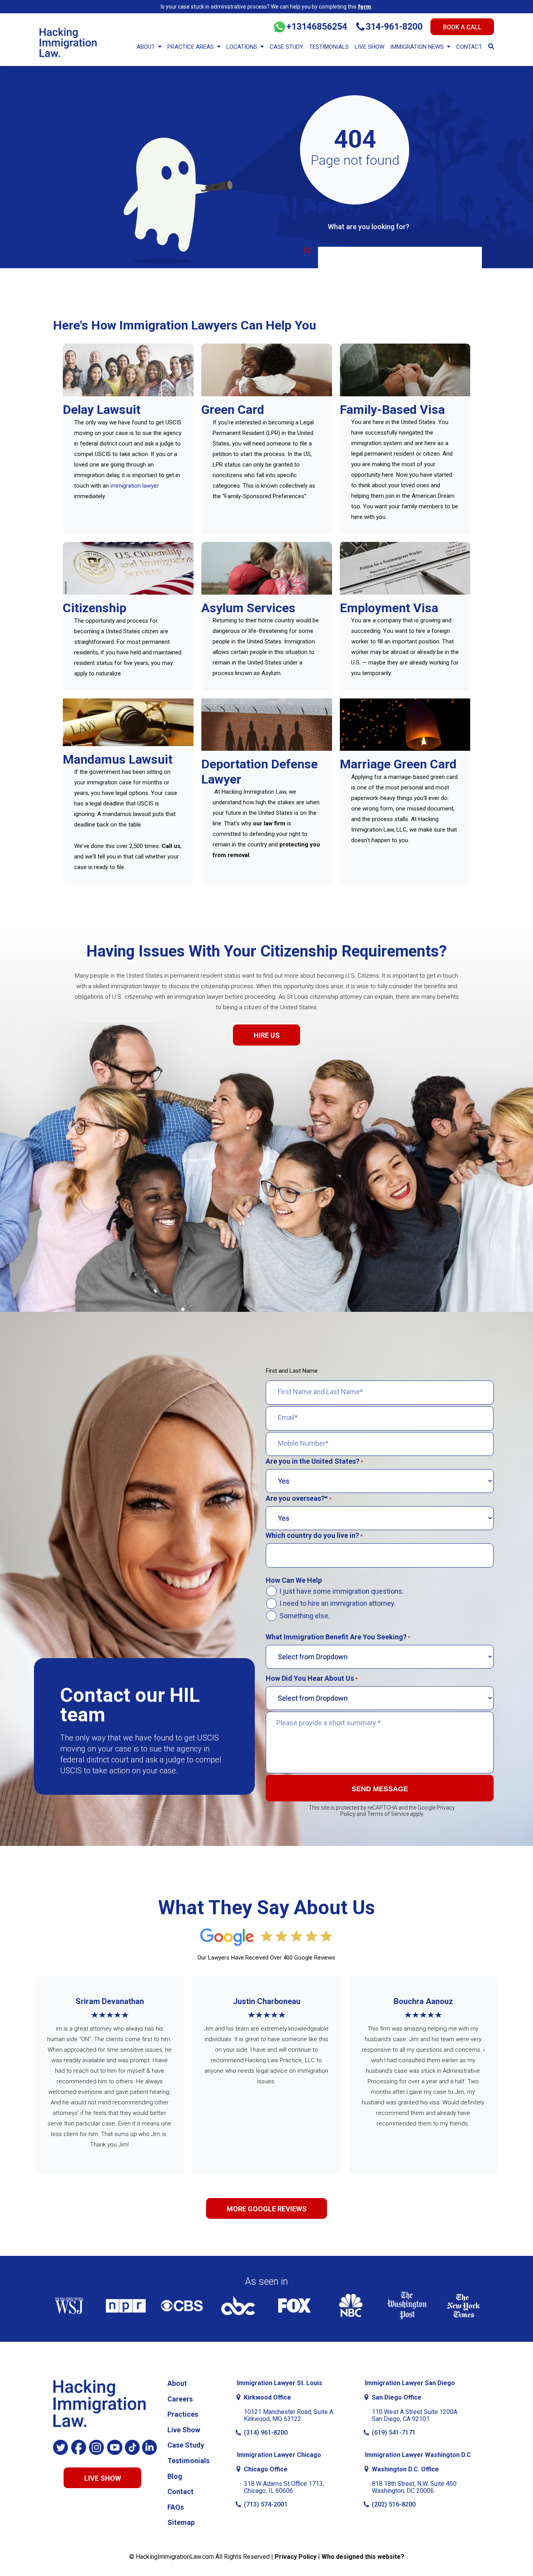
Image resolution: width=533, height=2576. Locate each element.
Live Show (370, 47)
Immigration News (417, 47)
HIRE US (267, 1035)
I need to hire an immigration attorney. (338, 1603)
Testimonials (329, 47)
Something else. (305, 1616)
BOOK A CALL (462, 27)
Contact (469, 47)
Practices (183, 2414)
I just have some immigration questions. (342, 1591)
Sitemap (181, 2522)
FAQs (176, 2507)
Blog (175, 2476)
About (146, 47)
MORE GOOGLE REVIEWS (267, 2209)
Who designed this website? (363, 2557)
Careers (180, 2399)
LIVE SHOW (103, 2478)
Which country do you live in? (314, 1536)
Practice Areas (191, 47)
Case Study (286, 47)
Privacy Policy (296, 2557)
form (364, 7)
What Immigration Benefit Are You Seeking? (338, 1637)
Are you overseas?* (298, 1498)
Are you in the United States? (314, 1461)
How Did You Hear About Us (312, 1678)
